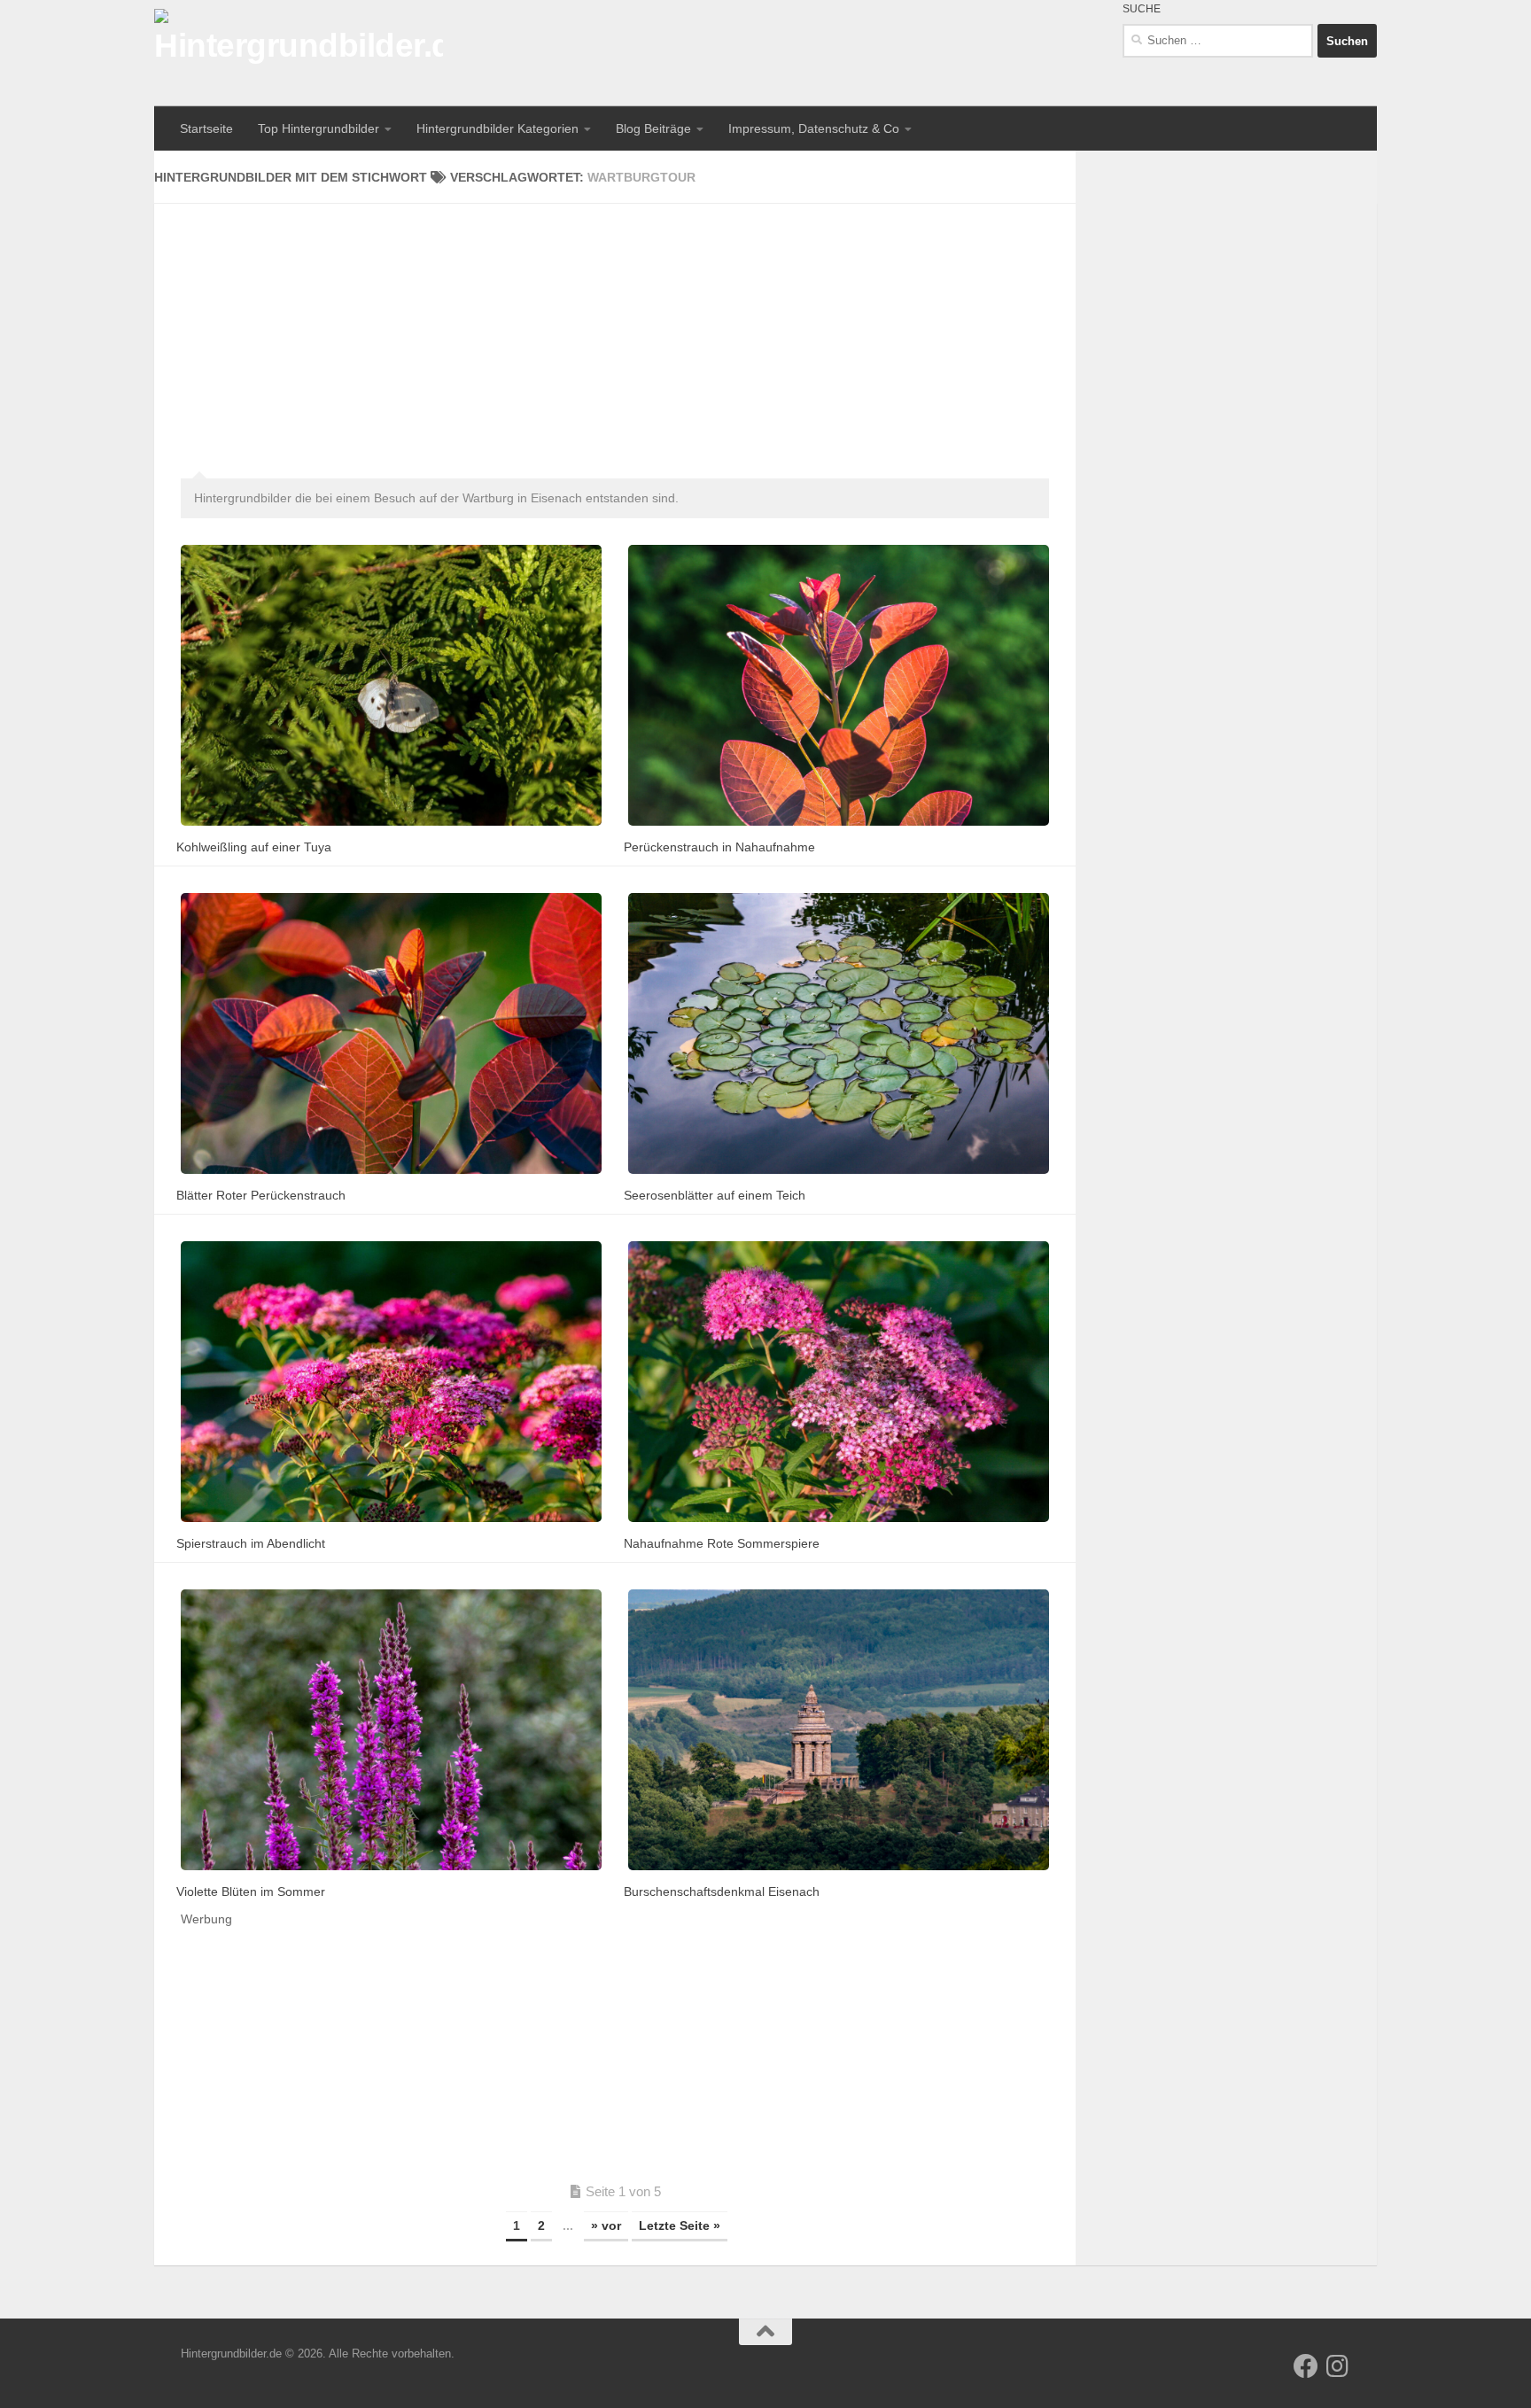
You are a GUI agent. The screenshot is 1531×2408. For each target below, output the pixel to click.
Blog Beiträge (653, 128)
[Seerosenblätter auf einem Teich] (839, 1033)
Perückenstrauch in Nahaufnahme (719, 847)
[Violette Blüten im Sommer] (391, 1730)
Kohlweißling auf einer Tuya (254, 847)
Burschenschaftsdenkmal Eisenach (722, 1891)
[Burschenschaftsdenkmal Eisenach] (839, 1730)
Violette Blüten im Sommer (251, 1891)
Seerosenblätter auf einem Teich (715, 1195)
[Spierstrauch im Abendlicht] (391, 1382)
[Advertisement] (615, 328)
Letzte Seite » (680, 2225)
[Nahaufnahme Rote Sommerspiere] (839, 1382)
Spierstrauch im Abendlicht (251, 1543)
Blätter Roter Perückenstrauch (261, 1195)
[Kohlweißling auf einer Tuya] (391, 685)
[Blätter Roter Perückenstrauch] (391, 1033)
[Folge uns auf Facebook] (1306, 2366)
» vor (606, 2225)
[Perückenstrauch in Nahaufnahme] (839, 685)
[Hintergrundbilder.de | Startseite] (299, 53)
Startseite (206, 128)
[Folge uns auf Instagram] (1338, 2366)
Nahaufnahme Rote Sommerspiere (722, 1543)
